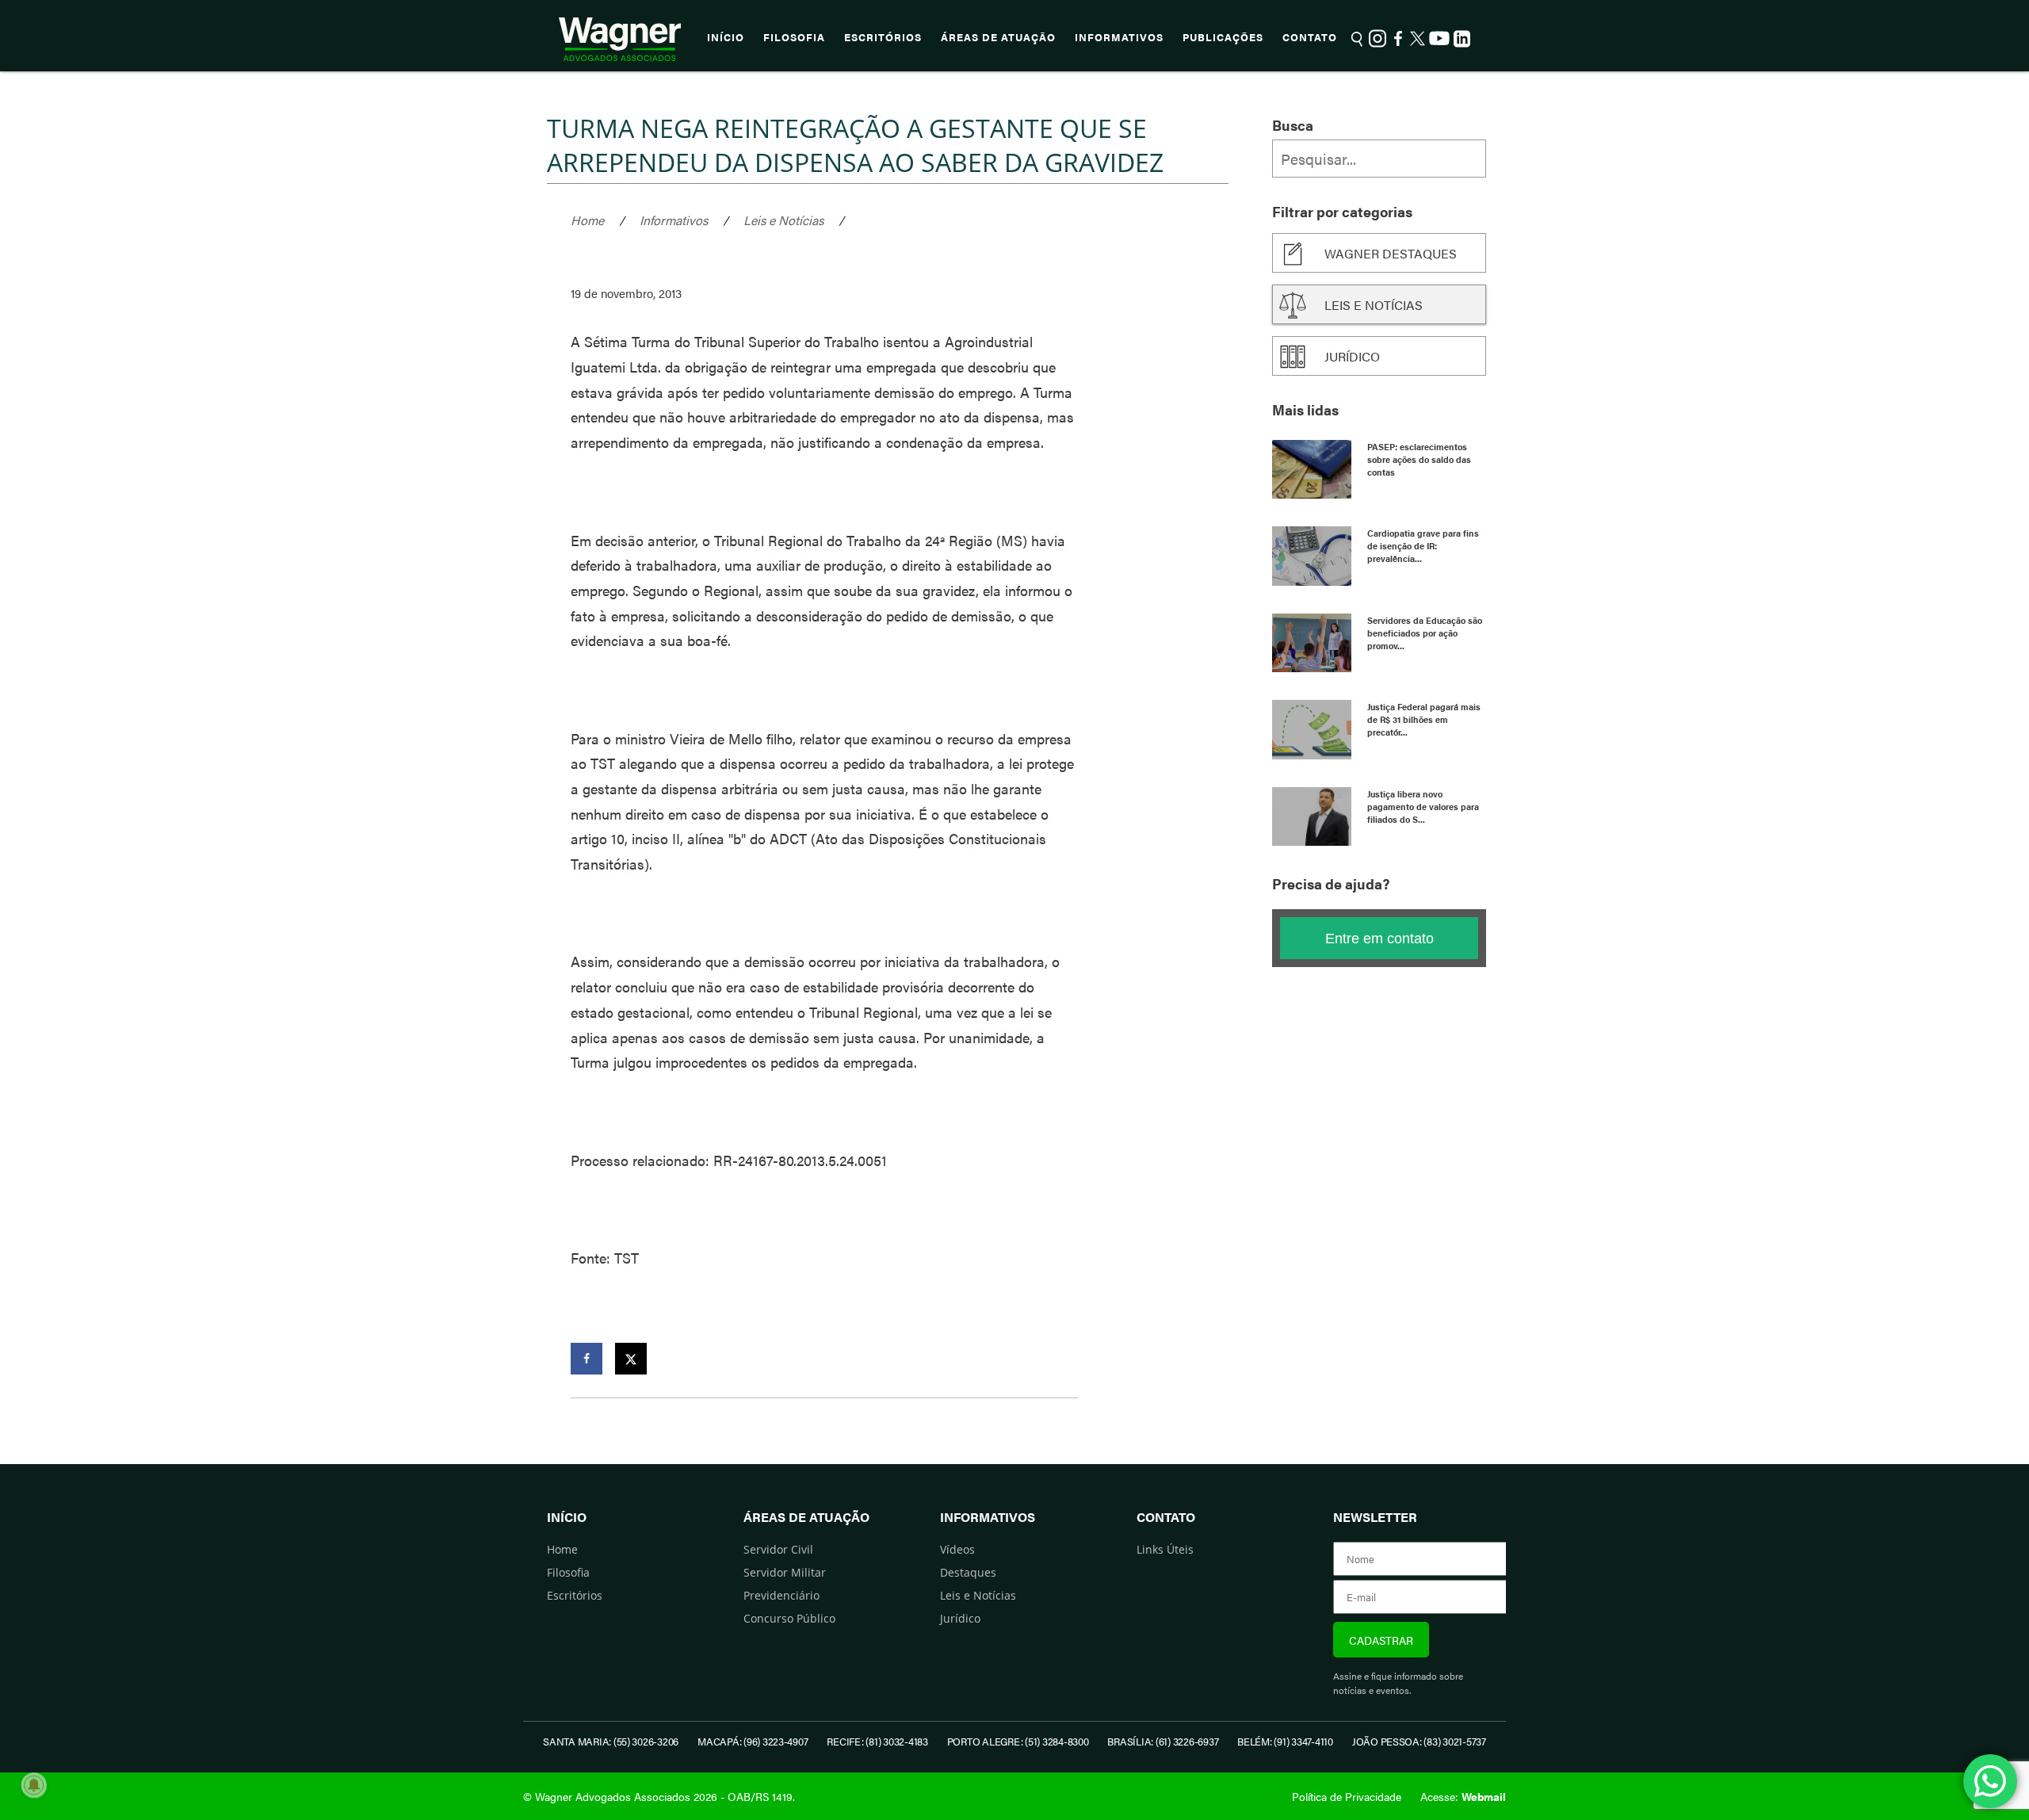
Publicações (1223, 37)
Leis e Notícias (783, 220)
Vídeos (957, 1549)
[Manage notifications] (34, 1785)
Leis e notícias (1374, 305)
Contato (1310, 37)
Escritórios (883, 37)
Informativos (1119, 37)
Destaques (968, 1572)
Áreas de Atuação (998, 37)
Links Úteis (1165, 1549)
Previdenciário (781, 1595)
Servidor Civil (778, 1549)
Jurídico (1352, 356)
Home (587, 220)
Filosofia (794, 37)
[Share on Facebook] (587, 1359)
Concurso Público (789, 1618)
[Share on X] (631, 1359)
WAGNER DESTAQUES (1391, 253)
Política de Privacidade (1347, 1796)
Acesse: (1463, 1796)
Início (726, 37)
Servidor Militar (785, 1572)
